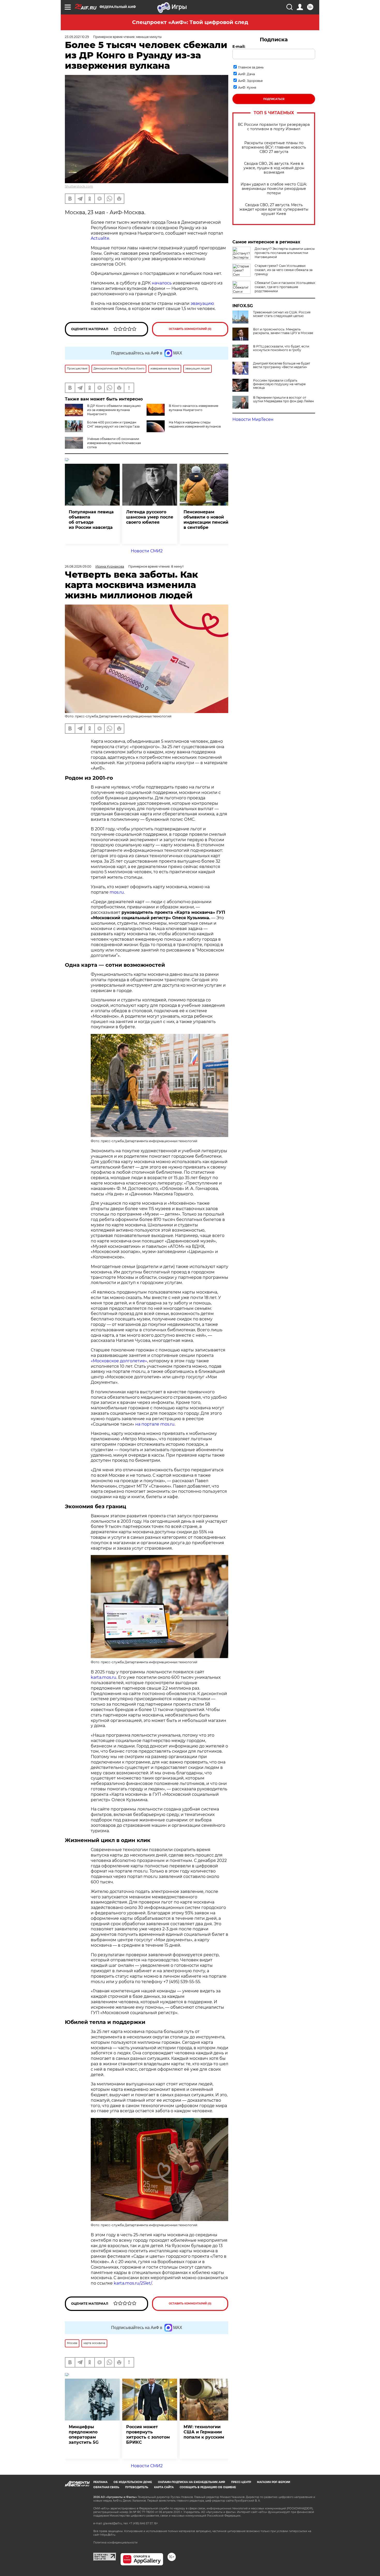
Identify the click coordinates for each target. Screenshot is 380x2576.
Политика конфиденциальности (115, 2543)
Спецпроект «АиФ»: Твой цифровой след (190, 22)
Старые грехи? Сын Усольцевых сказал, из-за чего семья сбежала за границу (284, 270)
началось (162, 283)
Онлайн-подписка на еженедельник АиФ (192, 2482)
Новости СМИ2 (147, 551)
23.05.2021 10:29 (77, 37)
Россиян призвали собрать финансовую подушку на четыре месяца (279, 384)
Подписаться (274, 99)
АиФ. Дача (246, 74)
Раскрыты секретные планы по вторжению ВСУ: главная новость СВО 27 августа (274, 147)
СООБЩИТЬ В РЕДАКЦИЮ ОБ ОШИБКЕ (208, 2487)
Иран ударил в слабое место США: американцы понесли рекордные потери (274, 189)
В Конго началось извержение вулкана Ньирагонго (193, 408)
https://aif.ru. (108, 2535)
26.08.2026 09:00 (78, 566)
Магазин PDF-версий (273, 2482)
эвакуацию (202, 303)
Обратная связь (106, 2487)
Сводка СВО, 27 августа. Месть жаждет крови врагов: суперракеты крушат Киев (274, 209)
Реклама (100, 2482)
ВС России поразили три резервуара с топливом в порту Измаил (274, 127)
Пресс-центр (241, 2482)
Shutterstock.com (79, 186)
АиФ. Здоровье (250, 81)
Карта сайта (164, 2487)
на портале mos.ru (155, 1424)
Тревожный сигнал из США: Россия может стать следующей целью (282, 314)
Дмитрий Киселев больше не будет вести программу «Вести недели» (282, 365)
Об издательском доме (133, 2482)
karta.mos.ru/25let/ (133, 2283)
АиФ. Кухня (247, 87)
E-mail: (239, 47)
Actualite (100, 238)
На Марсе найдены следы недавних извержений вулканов (195, 424)
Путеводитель (137, 2487)
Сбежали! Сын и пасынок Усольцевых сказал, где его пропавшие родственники (285, 287)
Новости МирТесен (253, 419)
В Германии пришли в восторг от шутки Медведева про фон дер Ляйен (283, 399)
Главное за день (251, 67)
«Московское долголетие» (119, 1361)
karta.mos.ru (104, 1677)
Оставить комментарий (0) (190, 329)
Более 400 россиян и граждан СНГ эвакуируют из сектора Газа (113, 424)
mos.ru (117, 892)
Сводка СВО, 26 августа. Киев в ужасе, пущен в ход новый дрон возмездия (274, 168)
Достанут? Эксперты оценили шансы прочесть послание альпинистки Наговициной (285, 253)
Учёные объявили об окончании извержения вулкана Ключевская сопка (114, 443)
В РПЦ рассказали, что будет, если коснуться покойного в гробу (281, 348)
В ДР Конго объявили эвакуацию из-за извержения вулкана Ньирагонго (114, 410)
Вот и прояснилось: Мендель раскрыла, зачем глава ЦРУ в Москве (283, 331)
